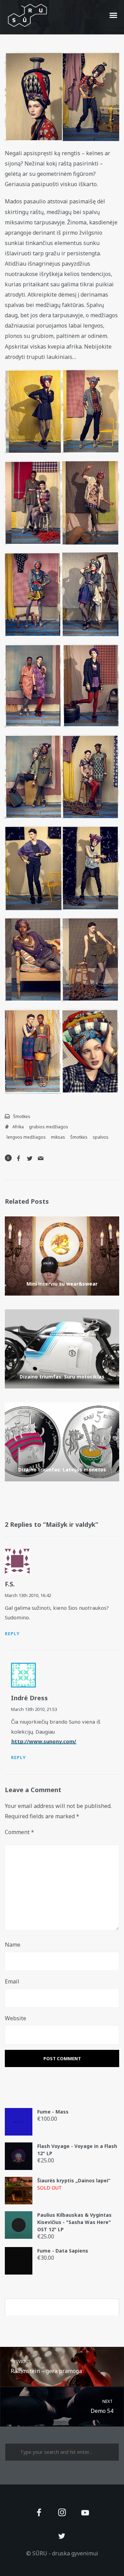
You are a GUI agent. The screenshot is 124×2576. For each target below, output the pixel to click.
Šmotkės (22, 1116)
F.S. (10, 1584)
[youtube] (85, 2517)
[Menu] (114, 15)
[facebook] (39, 2513)
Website (15, 2018)
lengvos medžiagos (26, 1137)
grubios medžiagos (49, 1127)
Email (12, 1981)
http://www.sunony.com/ (44, 1741)
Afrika (18, 1127)
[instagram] (62, 2513)
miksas (58, 1137)
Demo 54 (102, 2407)
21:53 (52, 1709)
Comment (19, 1832)
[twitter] (62, 2536)
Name (13, 1945)
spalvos (101, 1137)
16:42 (46, 1595)
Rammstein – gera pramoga (46, 2367)
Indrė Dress (29, 1698)
